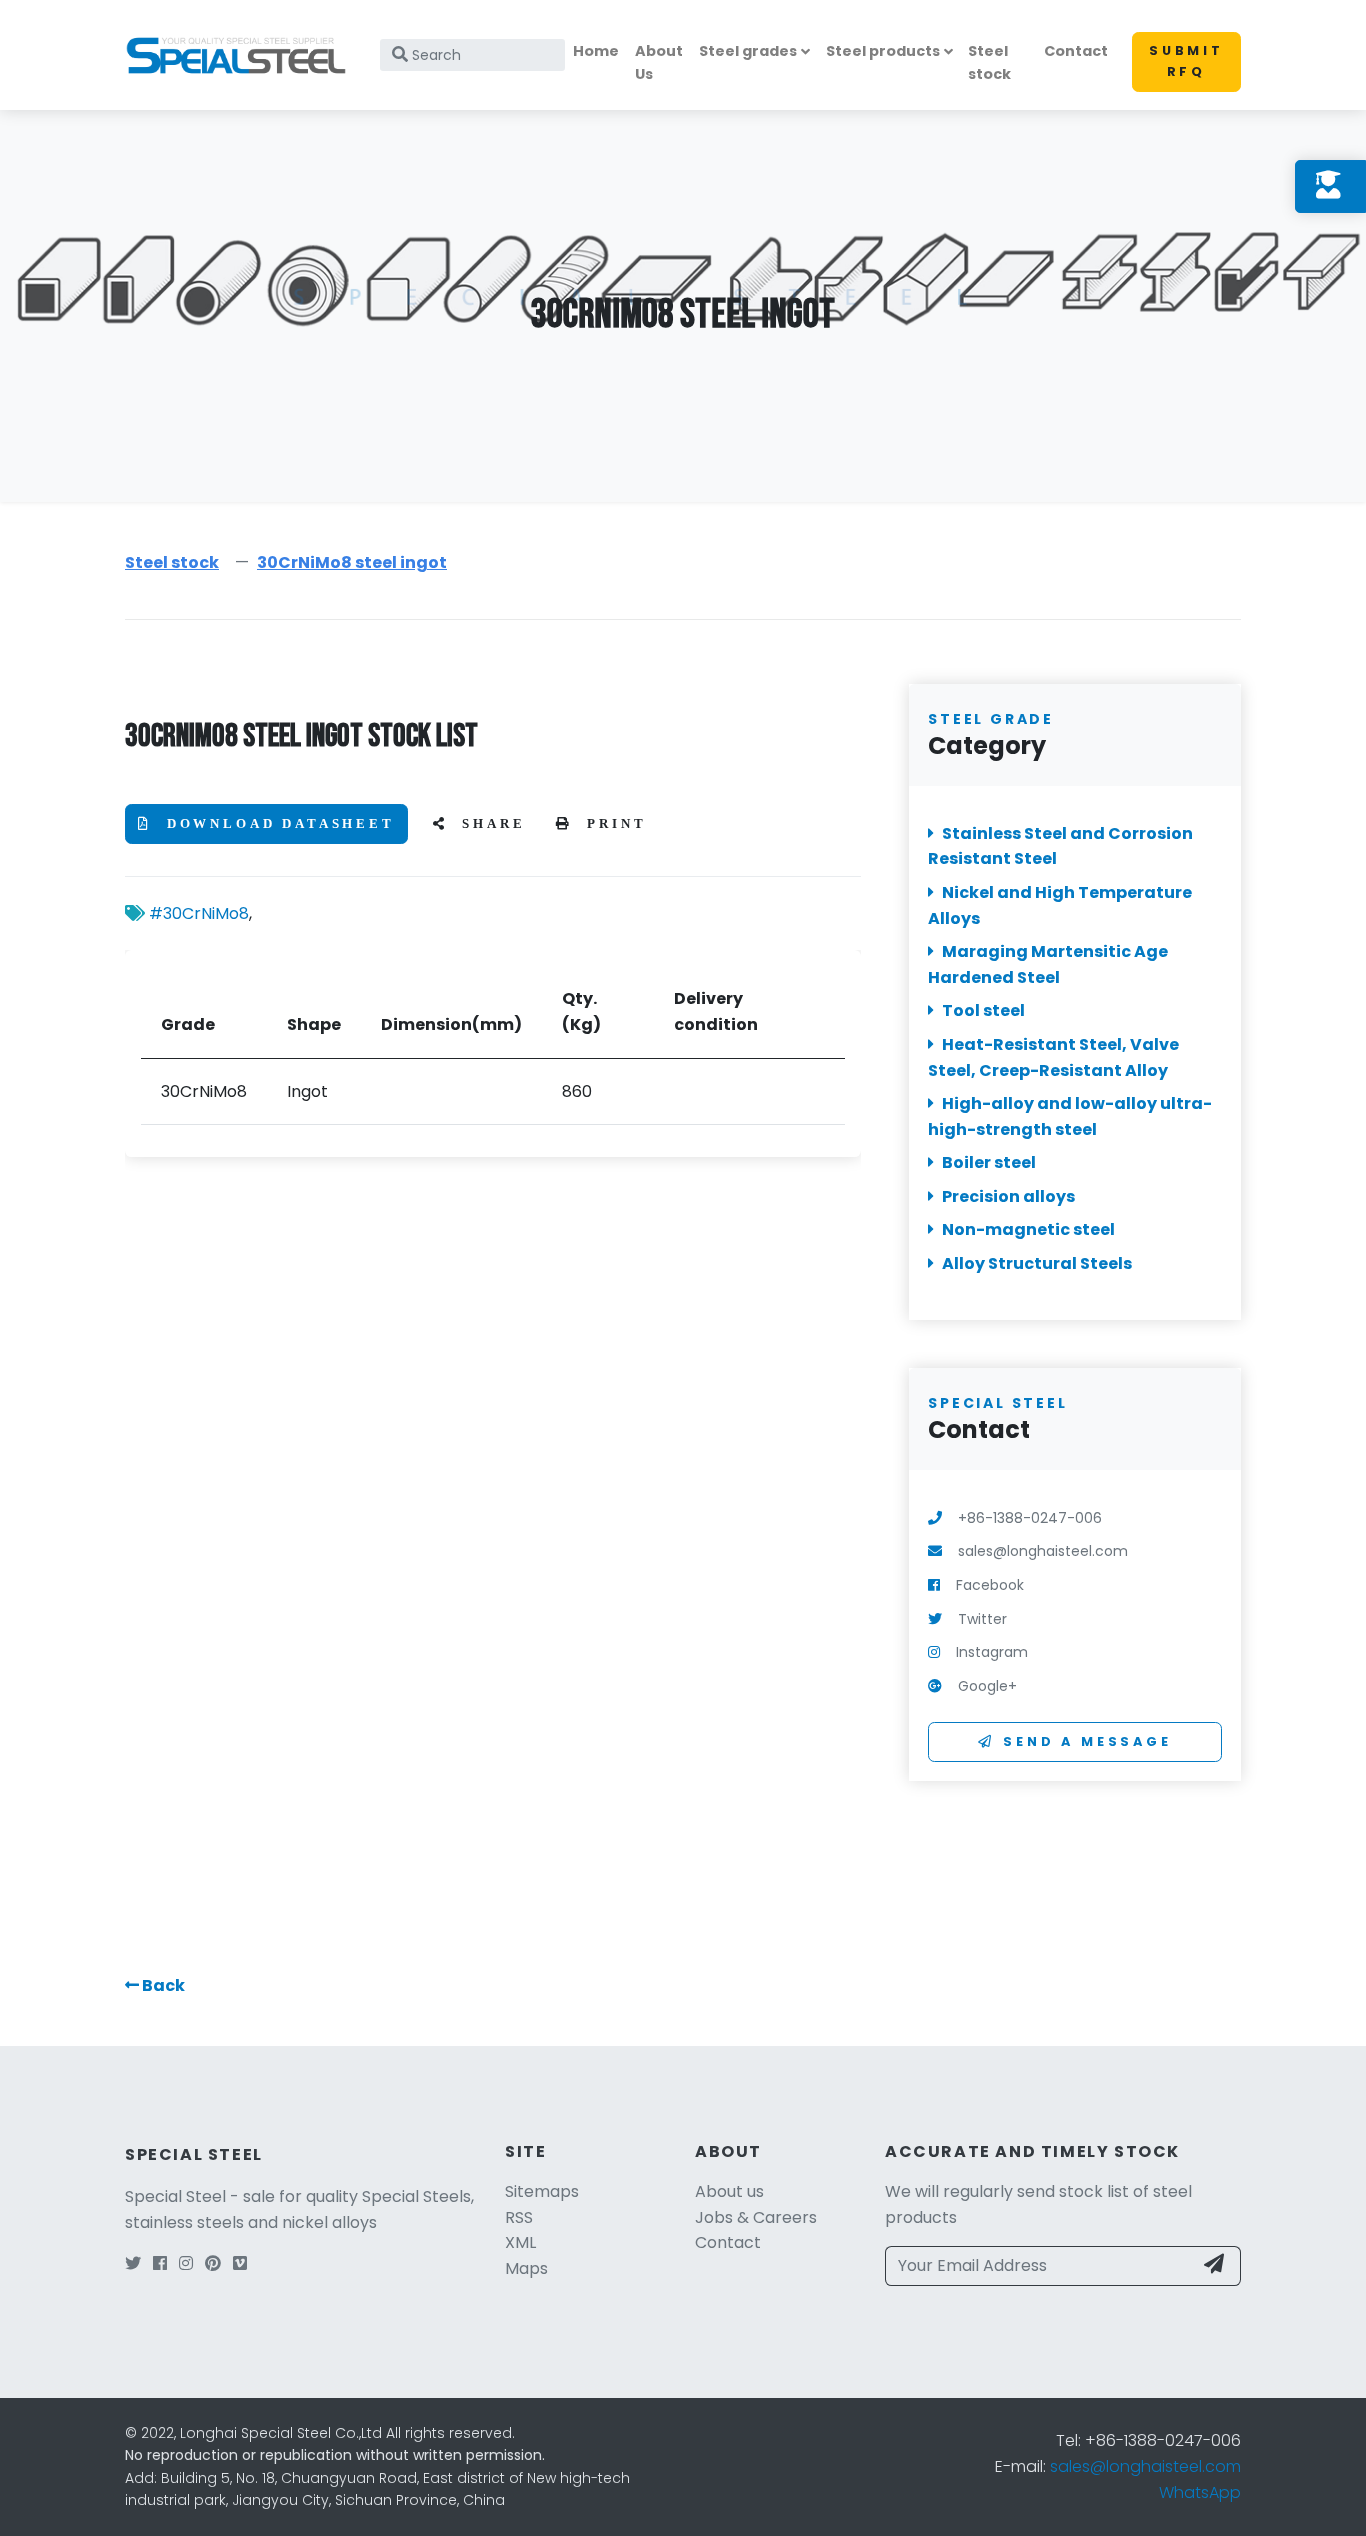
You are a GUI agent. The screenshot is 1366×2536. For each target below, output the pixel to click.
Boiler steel (989, 1162)
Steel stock (989, 62)
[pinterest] (213, 2263)
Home (596, 51)
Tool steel (983, 1011)
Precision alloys (1008, 1196)
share (491, 824)
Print (614, 824)
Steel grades (748, 51)
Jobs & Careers (756, 2217)
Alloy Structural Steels (1037, 1263)
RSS (519, 2217)
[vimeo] (240, 2263)
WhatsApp (1200, 2492)
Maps (526, 2268)
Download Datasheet (277, 824)
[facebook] (160, 2263)
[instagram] (186, 2263)
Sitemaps (542, 2191)
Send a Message (1087, 1741)
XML (520, 2242)
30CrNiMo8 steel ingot (352, 562)
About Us (659, 62)
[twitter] (133, 2263)
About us (729, 2191)
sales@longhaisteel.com (1145, 2466)
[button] (155, 1985)
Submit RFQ (1186, 60)
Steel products (883, 51)
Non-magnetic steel (1028, 1230)
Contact (1076, 51)
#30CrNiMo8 (199, 913)
